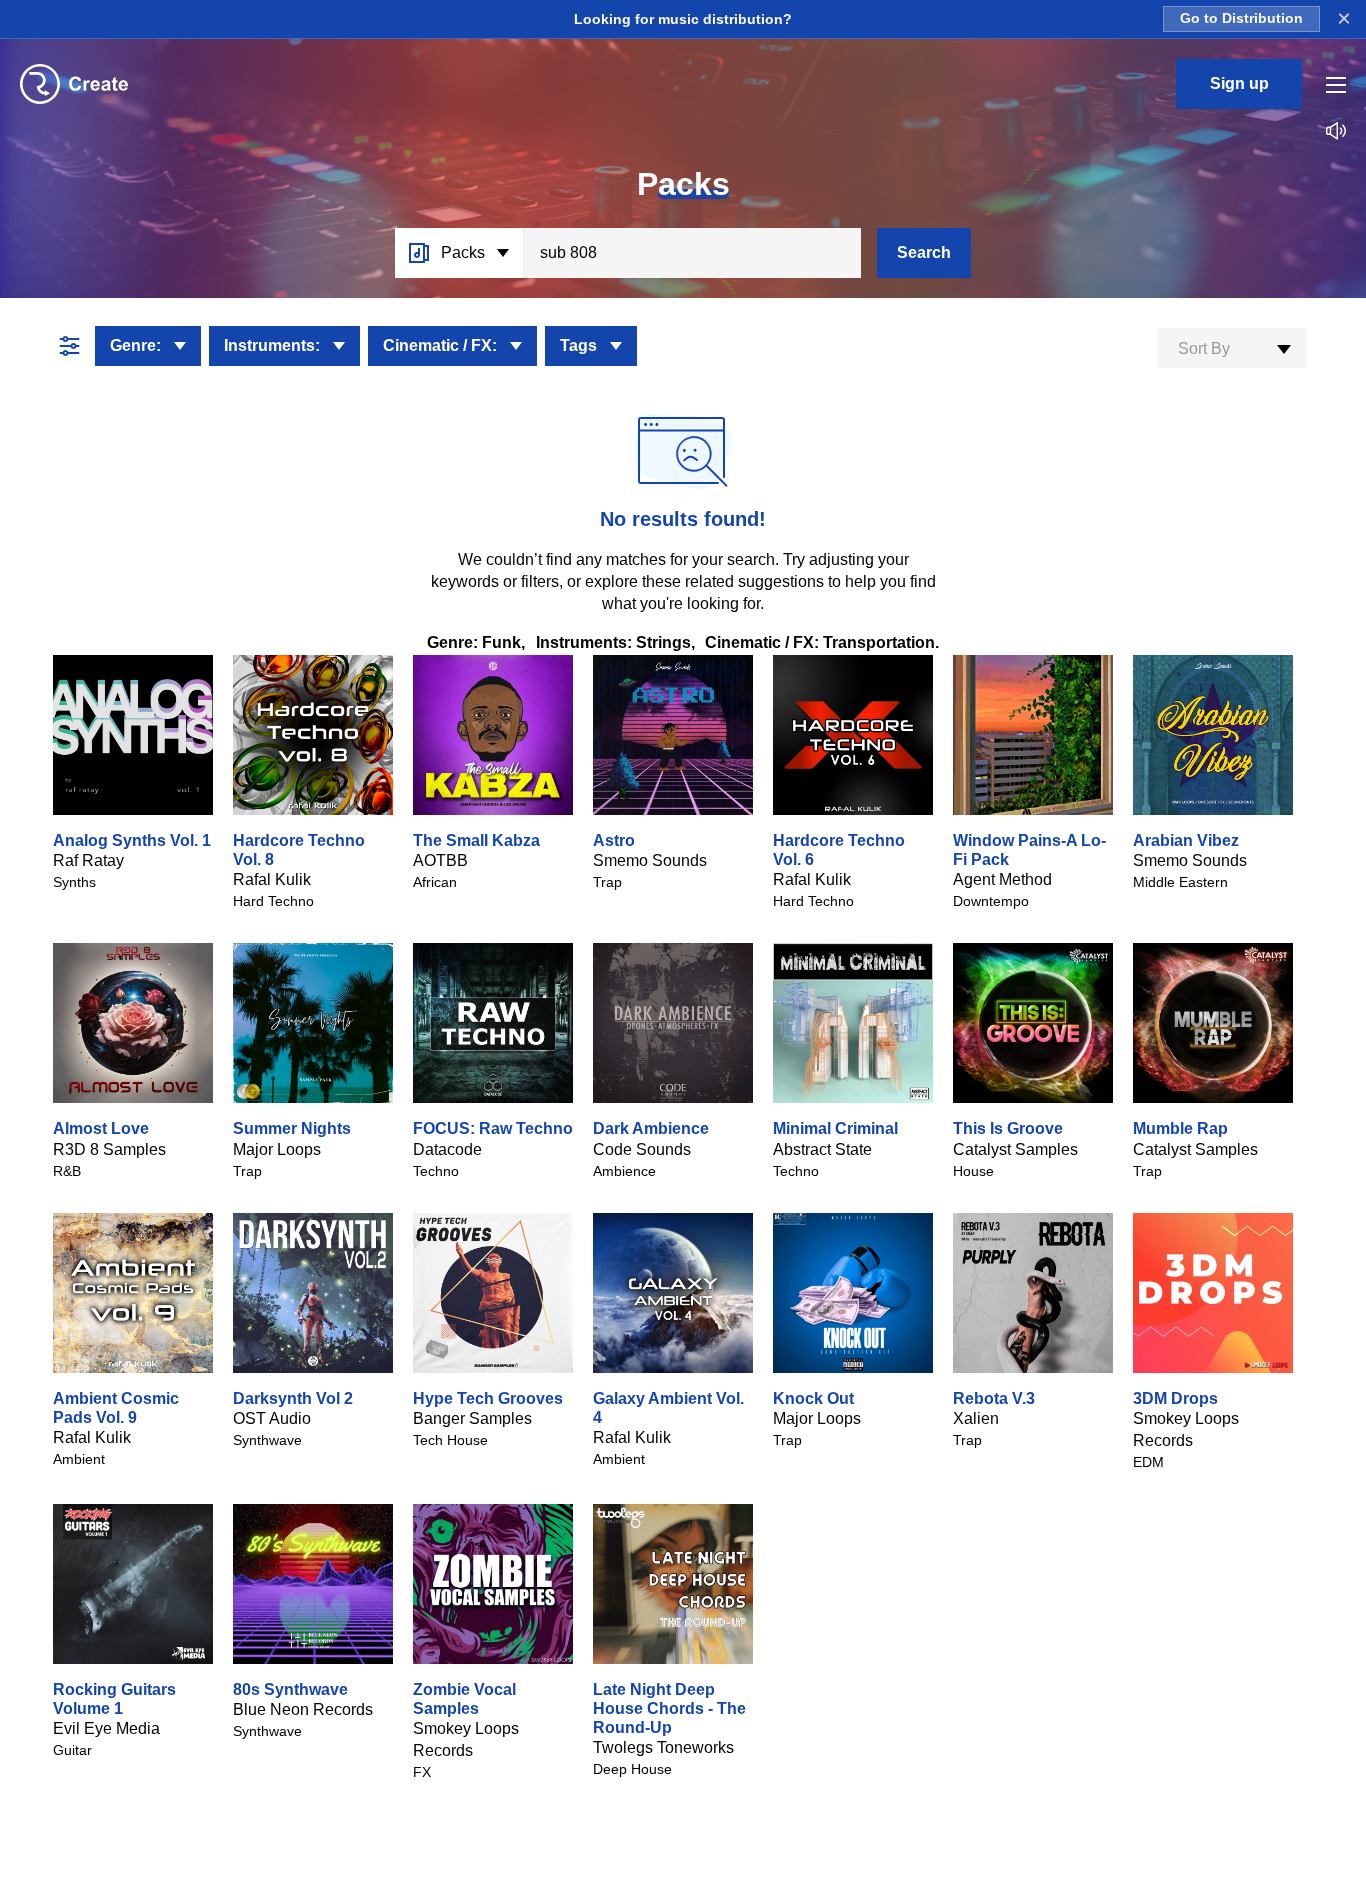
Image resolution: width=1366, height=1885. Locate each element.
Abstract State (822, 1149)
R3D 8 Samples (109, 1149)
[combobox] (1232, 348)
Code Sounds (642, 1149)
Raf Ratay (88, 860)
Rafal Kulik (272, 879)
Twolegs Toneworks (663, 1747)
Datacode (447, 1149)
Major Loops (277, 1149)
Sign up (1239, 83)
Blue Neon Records (303, 1709)
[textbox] (1232, 349)
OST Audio (272, 1418)
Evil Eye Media (106, 1728)
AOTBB (440, 860)
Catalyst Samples (1015, 1149)
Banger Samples (472, 1418)
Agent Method (1002, 879)
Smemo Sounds (650, 860)
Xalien (976, 1418)
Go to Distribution (1241, 18)
